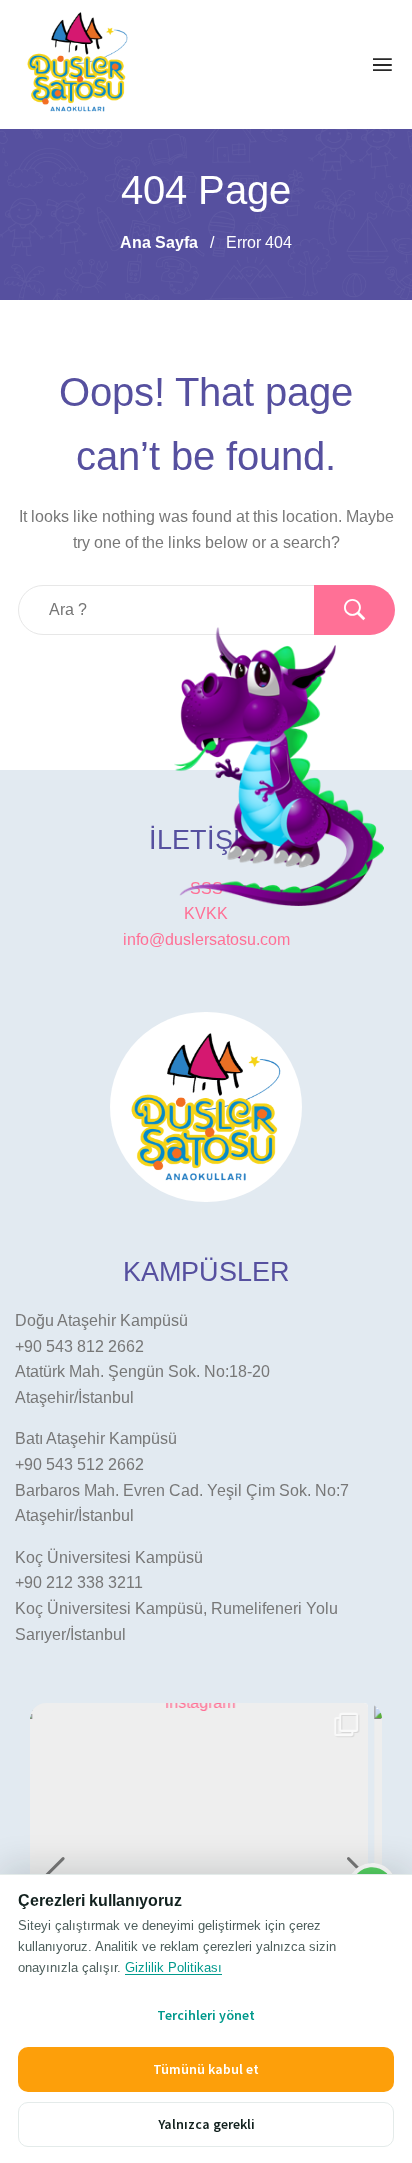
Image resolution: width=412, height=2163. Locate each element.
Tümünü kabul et (206, 2069)
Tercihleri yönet (206, 2015)
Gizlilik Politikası (173, 1967)
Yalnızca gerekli (206, 2124)
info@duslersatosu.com (206, 939)
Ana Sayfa (159, 242)
